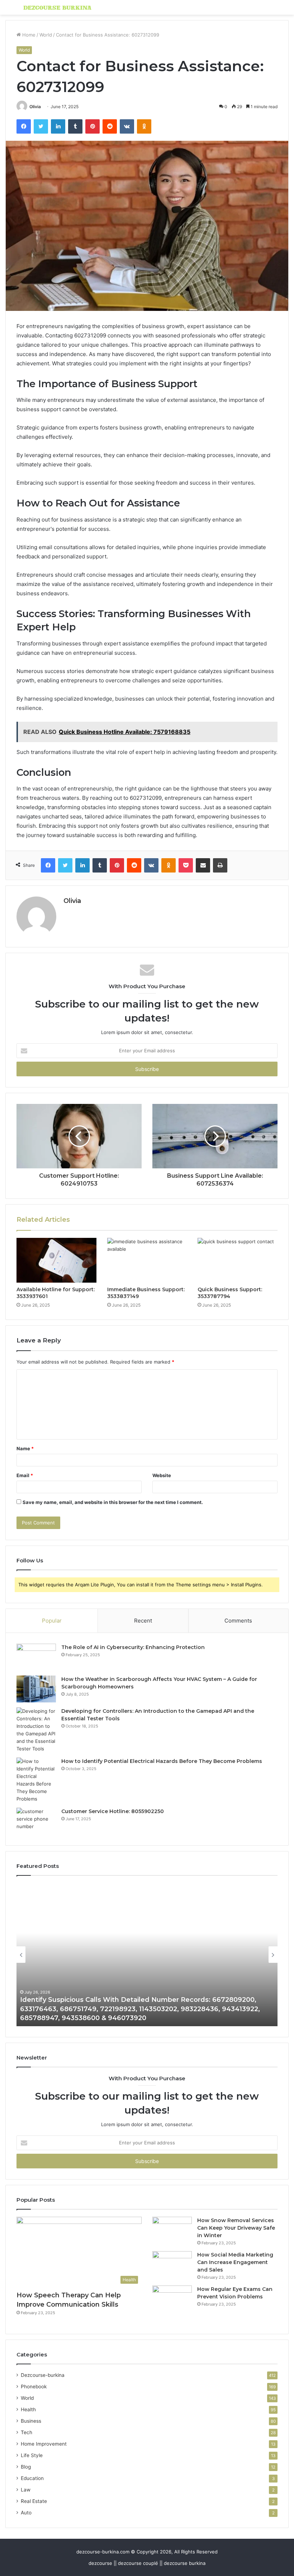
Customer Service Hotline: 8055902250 (113, 1811)
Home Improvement (44, 2444)
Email (25, 1475)
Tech (27, 2432)
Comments (238, 1621)
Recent (143, 1621)
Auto (26, 2513)
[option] (156, 1955)
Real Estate (34, 2501)
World (46, 35)
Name (25, 1448)
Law (26, 2490)
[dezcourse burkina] (57, 7)
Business (31, 2421)
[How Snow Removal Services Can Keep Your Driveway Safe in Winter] (172, 2230)
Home (28, 35)
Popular (52, 1621)
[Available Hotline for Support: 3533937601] (56, 1260)
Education (32, 2478)
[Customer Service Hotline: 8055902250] (36, 1821)
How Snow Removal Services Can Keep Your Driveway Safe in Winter (236, 2228)
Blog (26, 2467)
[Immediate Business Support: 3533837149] (147, 1260)
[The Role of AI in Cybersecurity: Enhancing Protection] (36, 1657)
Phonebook (34, 2387)
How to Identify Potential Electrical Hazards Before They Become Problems (162, 1761)
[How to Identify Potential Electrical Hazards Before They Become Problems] (36, 1780)
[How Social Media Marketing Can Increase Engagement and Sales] (172, 2265)
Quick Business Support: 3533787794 (230, 1293)
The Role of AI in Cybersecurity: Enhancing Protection (133, 1647)
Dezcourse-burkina (43, 2375)
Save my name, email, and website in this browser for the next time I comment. (113, 1502)
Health (28, 2409)
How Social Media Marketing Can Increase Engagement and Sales (235, 2262)
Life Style (32, 2455)
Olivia (35, 107)
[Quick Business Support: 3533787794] (238, 1260)
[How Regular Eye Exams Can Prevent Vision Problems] (172, 2299)
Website (162, 1475)
